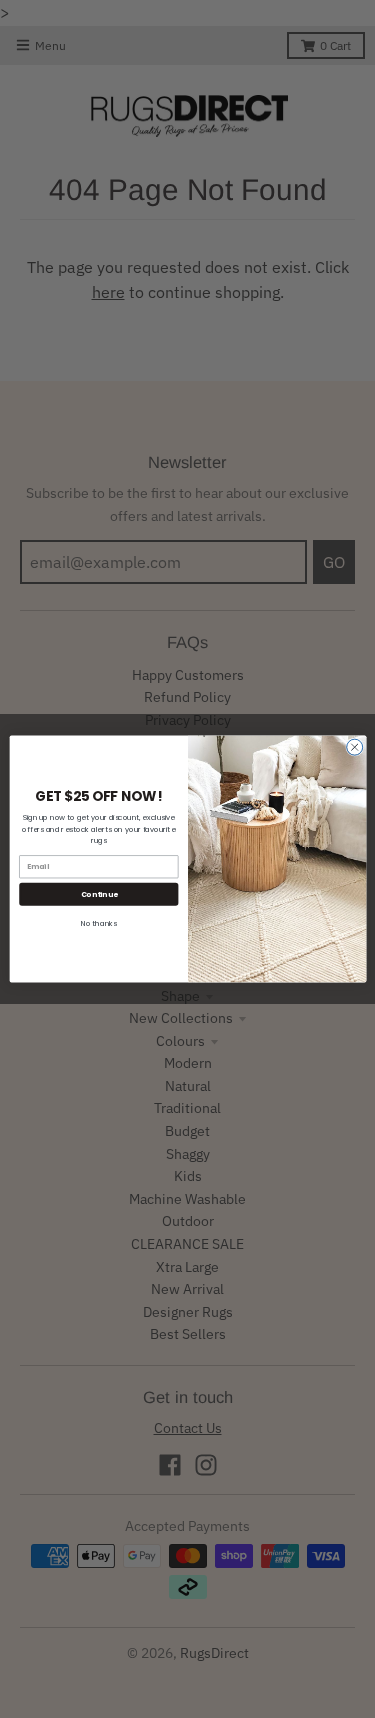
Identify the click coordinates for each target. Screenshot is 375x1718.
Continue (98, 893)
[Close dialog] (354, 747)
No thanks (98, 923)
